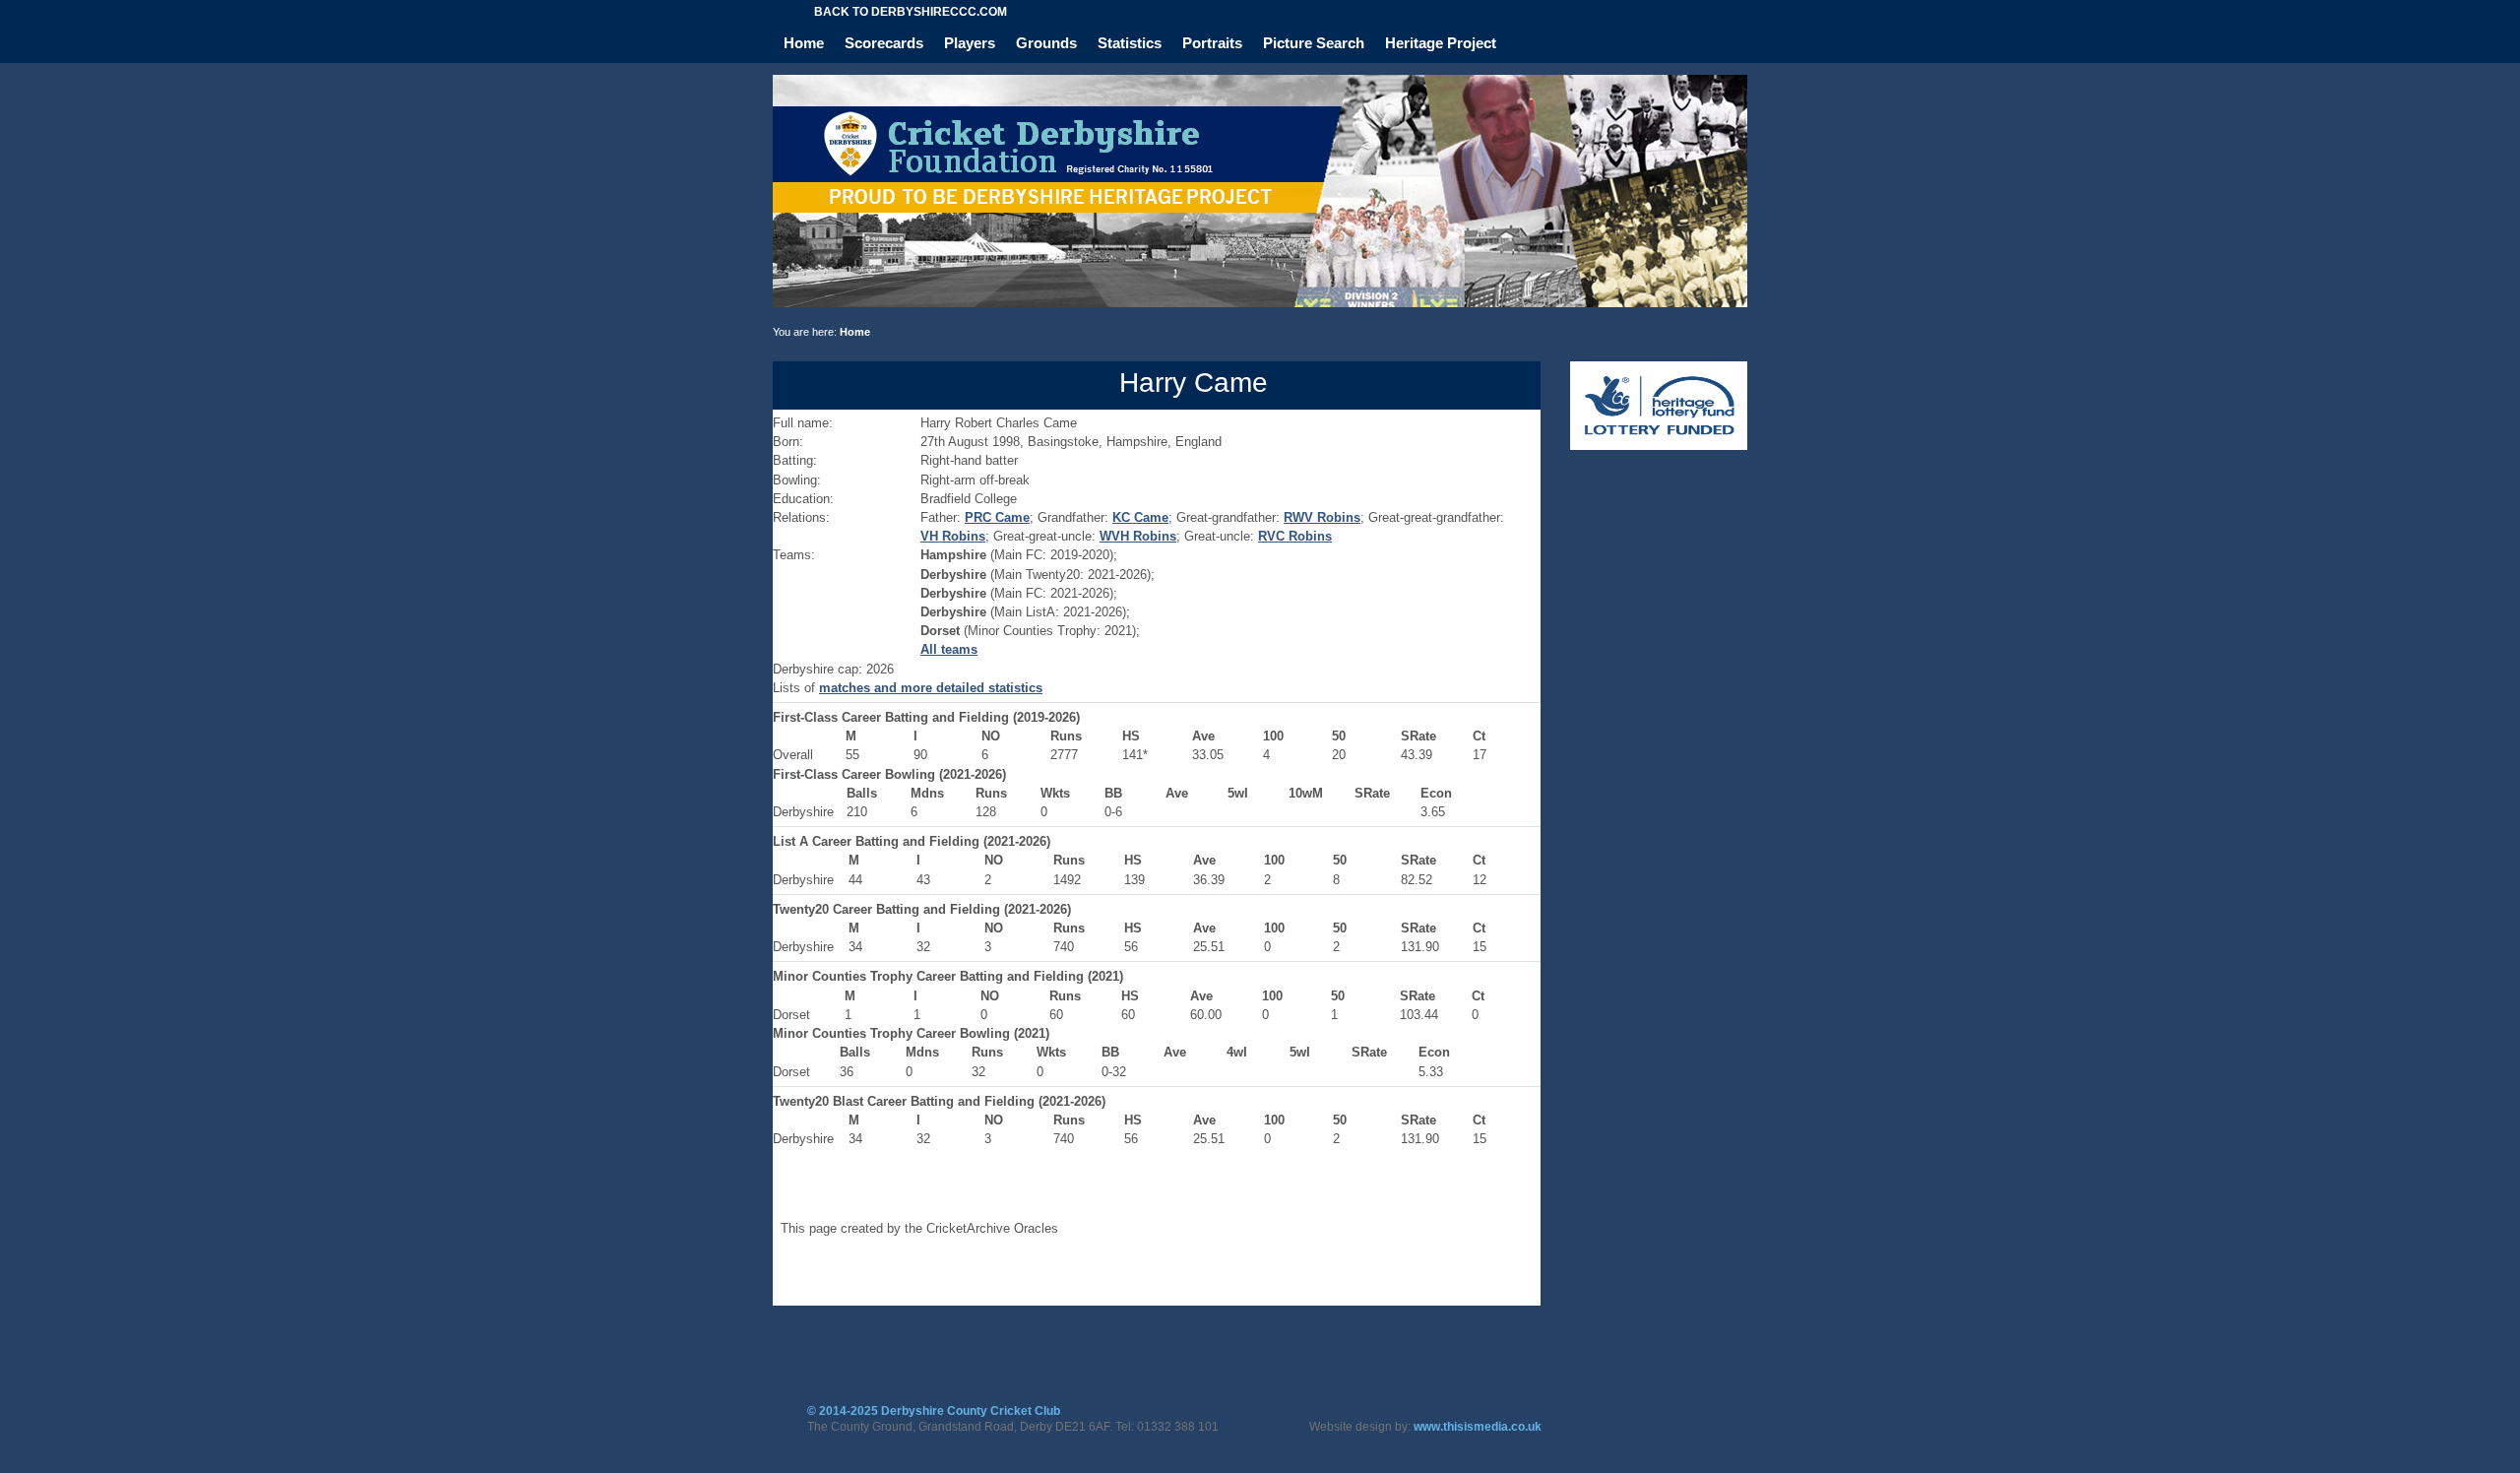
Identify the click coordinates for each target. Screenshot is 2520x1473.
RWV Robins (1322, 517)
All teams (949, 649)
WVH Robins (1138, 536)
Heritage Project (1441, 43)
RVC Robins (1295, 536)
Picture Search (1314, 43)
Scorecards (884, 43)
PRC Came (997, 517)
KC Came (1140, 517)
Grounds (1046, 43)
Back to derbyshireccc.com (911, 12)
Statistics (1130, 43)
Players (970, 43)
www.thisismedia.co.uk (1478, 1427)
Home (804, 43)
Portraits (1212, 43)
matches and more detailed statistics (931, 688)
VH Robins (953, 536)
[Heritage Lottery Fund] (1659, 446)
